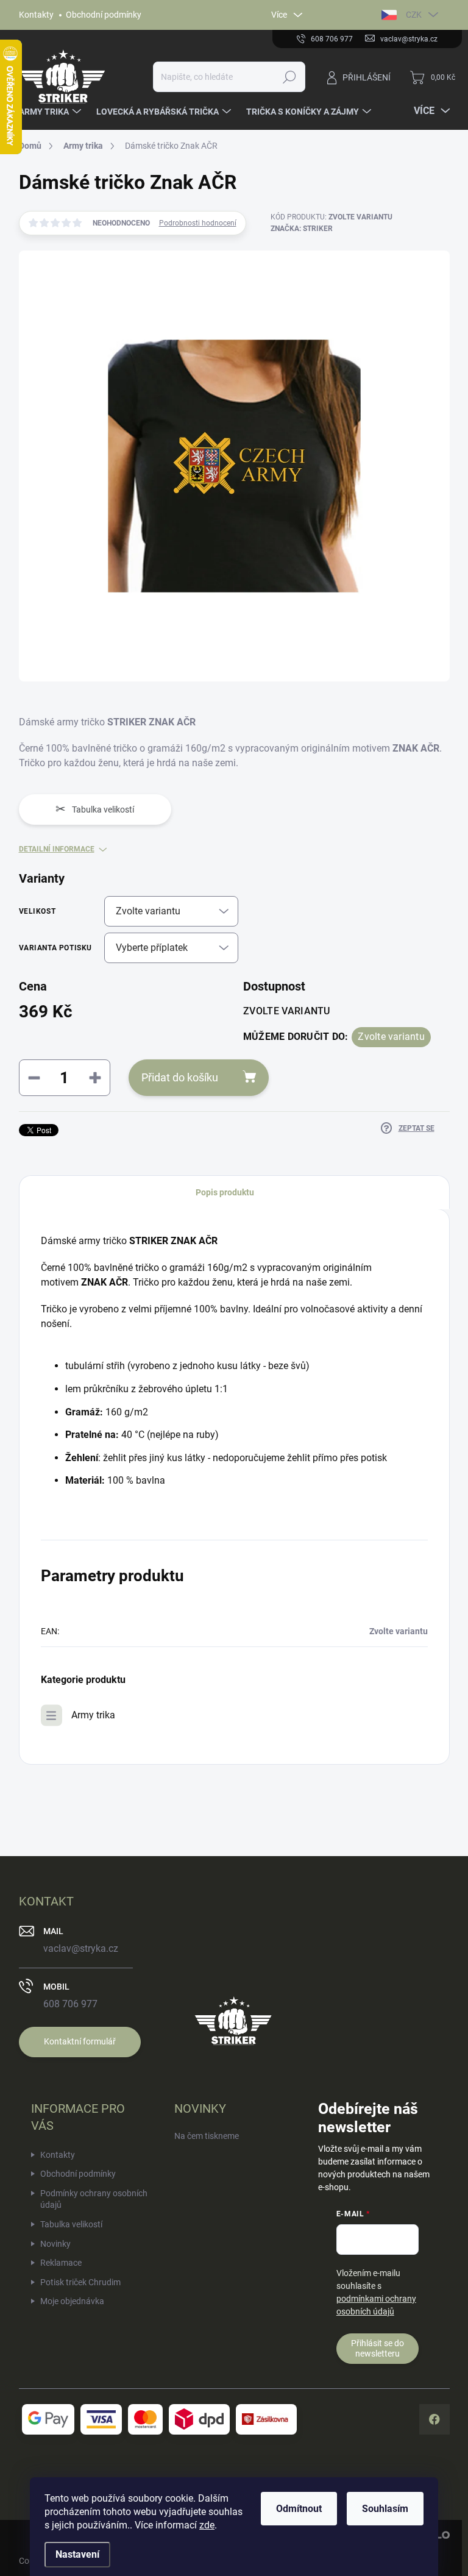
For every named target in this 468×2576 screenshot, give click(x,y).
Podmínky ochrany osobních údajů (94, 2199)
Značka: (302, 229)
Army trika (93, 1715)
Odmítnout (299, 2509)
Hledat (289, 77)
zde (207, 2525)
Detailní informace (57, 849)
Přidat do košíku (180, 1077)
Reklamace (61, 2263)
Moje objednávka (72, 2301)
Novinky (55, 2244)
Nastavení (77, 2554)
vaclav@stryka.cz (81, 1948)
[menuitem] (51, 112)
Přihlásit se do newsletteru (378, 2348)
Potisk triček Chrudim (80, 2282)
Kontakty (36, 15)
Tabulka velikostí (71, 2224)
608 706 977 (70, 2004)
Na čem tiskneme (207, 2136)
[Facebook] (434, 2419)
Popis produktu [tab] (225, 1192)
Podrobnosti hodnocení (198, 223)
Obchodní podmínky (104, 15)
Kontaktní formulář (80, 2041)
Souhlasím (385, 2509)
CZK (414, 15)
